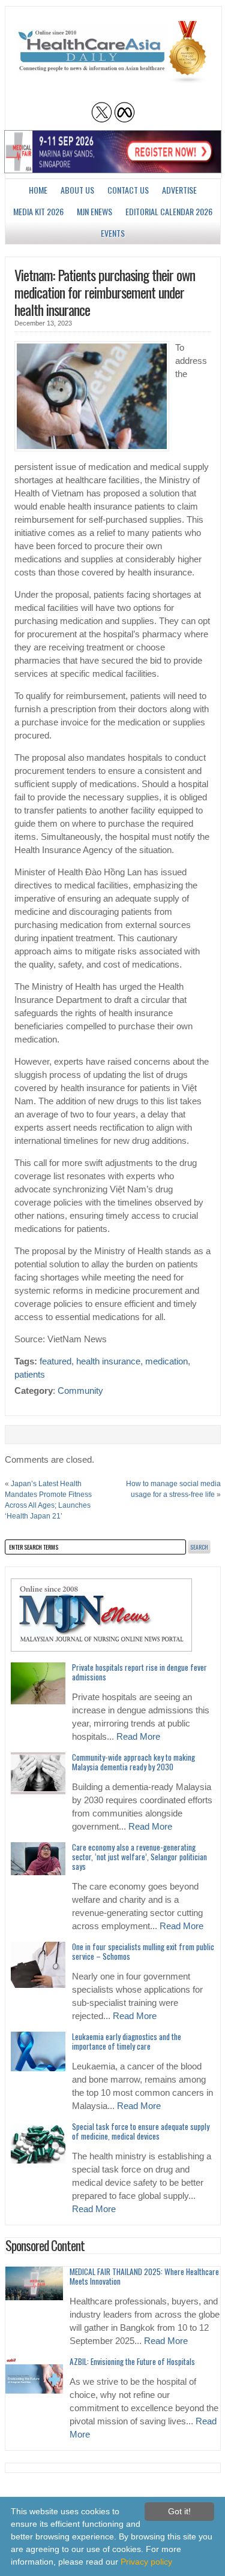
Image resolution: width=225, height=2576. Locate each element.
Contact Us (128, 190)
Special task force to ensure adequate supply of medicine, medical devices (141, 2131)
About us (77, 190)
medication (166, 1361)
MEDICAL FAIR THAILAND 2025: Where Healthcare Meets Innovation (144, 2276)
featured (55, 1361)
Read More (138, 1737)
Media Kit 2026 (38, 211)
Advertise (179, 190)
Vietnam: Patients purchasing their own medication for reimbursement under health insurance (105, 292)
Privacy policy (146, 2562)
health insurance (108, 1361)
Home (38, 190)
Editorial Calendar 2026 (169, 211)
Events (113, 233)
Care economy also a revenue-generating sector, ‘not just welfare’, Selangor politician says (139, 1857)
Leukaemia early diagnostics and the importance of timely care (127, 2041)
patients (30, 1375)
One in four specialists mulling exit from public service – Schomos (143, 1951)
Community (80, 1391)
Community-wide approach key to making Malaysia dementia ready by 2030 (133, 1762)
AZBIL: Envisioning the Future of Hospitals (132, 2361)
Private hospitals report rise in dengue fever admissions (139, 1672)
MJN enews (94, 211)
